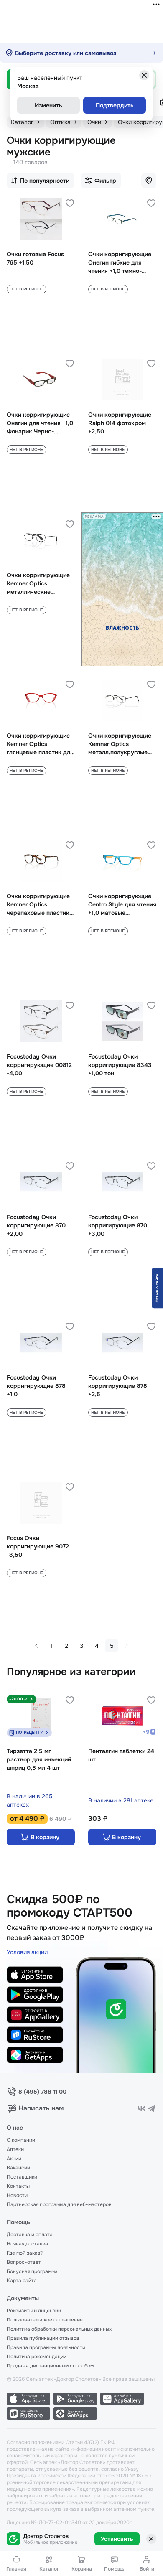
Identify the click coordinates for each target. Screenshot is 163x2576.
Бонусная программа (32, 2271)
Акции (14, 2159)
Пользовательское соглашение (45, 2320)
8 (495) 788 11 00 (42, 2092)
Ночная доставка (27, 2244)
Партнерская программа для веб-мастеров (59, 2204)
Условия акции (27, 1952)
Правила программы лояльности (46, 2347)
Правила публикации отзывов (43, 2338)
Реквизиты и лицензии (34, 2311)
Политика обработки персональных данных (59, 2329)
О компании (21, 2140)
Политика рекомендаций (37, 2357)
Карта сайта (22, 2281)
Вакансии (18, 2168)
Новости (17, 2195)
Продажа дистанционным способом (50, 2366)
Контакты (18, 2186)
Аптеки (15, 2149)
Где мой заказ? (25, 2253)
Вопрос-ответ (24, 2262)
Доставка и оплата (30, 2235)
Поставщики (22, 2177)
